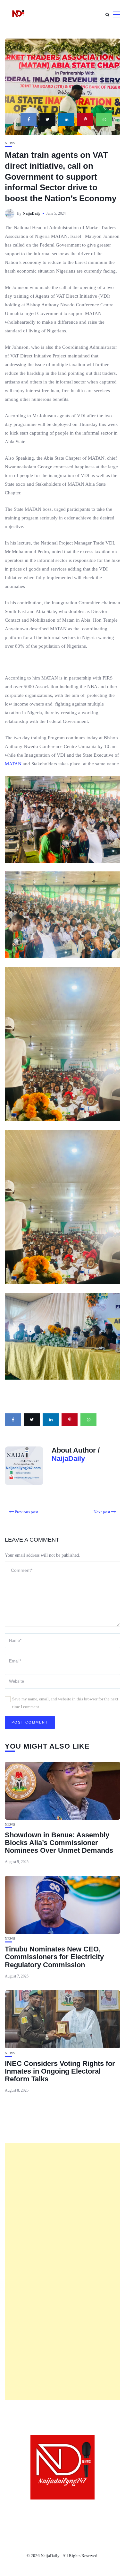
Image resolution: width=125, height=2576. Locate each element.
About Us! (22, 2510)
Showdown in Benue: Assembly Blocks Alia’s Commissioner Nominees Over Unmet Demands (59, 1843)
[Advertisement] (63, 2272)
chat (74, 2519)
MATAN (13, 764)
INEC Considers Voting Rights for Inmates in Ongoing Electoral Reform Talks (60, 2071)
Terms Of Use (99, 2510)
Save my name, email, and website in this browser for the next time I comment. (65, 1703)
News (10, 143)
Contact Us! (58, 2510)
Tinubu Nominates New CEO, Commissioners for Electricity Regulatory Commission (54, 1957)
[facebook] (29, 119)
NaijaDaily (32, 213)
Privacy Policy (40, 2519)
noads (97, 2519)
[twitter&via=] (47, 119)
